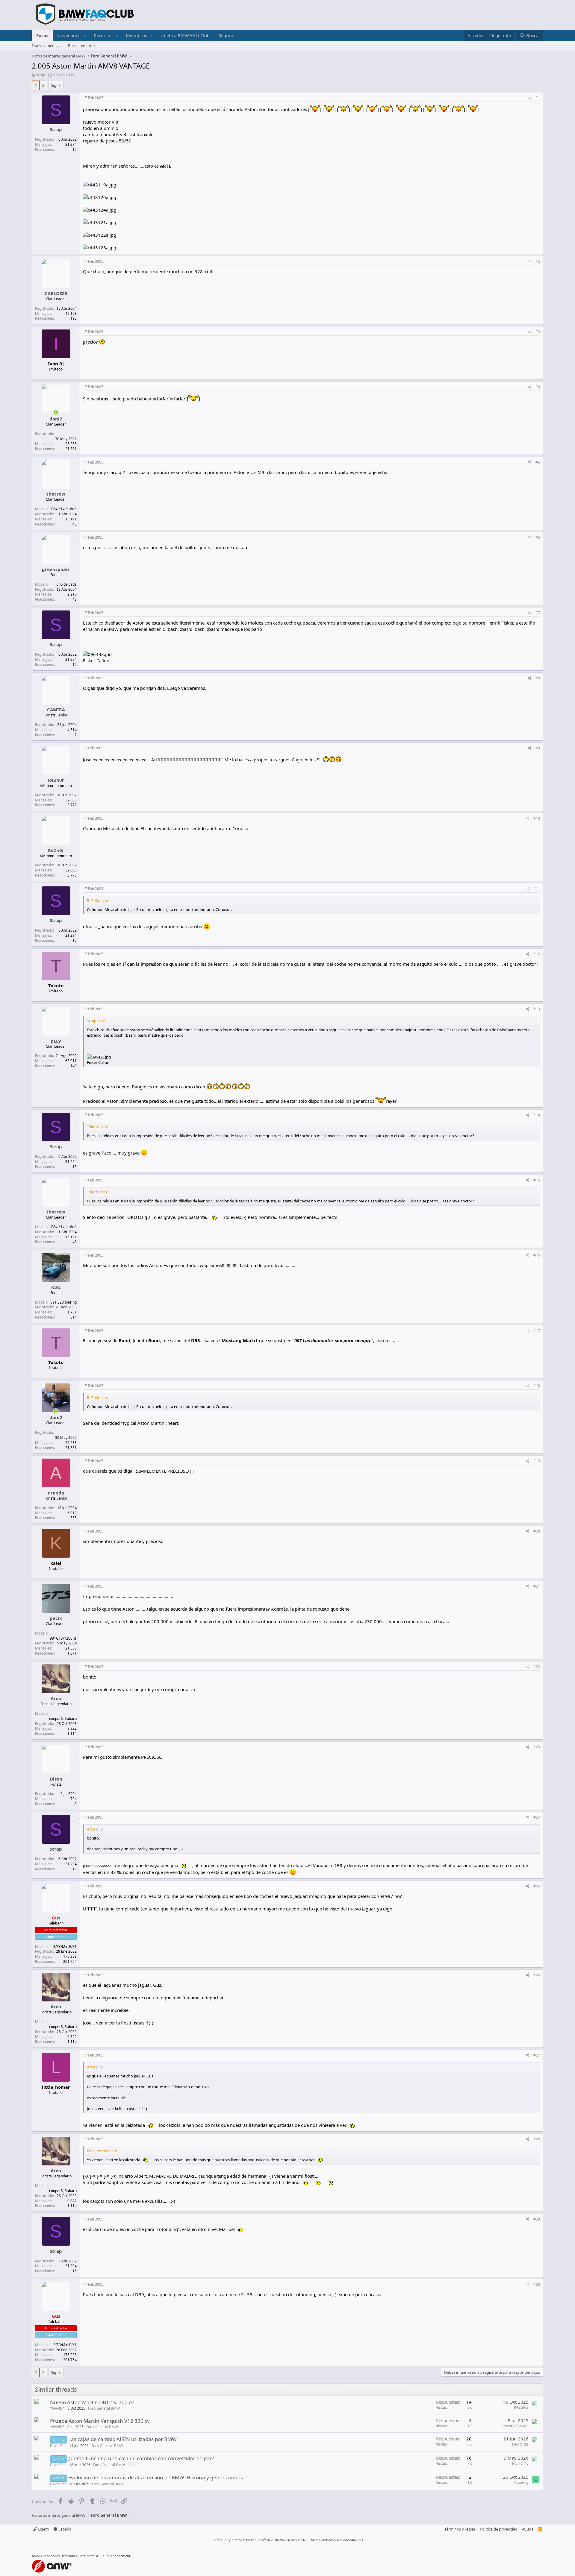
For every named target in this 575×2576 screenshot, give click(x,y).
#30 (537, 2284)
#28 (537, 2139)
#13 (537, 1009)
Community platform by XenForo (260, 2540)
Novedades (69, 35)
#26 (537, 1975)
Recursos (103, 35)
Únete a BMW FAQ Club (185, 35)
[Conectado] (56, 413)
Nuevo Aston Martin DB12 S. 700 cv (92, 2402)
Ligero (43, 2529)
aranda (56, 1493)
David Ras (58, 2446)
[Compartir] (530, 98)
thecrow (56, 494)
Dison (56, 1779)
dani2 (56, 419)
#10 (537, 818)
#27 (537, 2055)
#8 (538, 678)
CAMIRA (56, 710)
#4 (538, 387)
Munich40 (520, 2463)
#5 (538, 462)
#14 (537, 1115)
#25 (537, 1886)
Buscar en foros (82, 45)
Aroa (56, 1698)
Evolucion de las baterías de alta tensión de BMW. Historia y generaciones (156, 2477)
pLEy (56, 1041)
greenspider (56, 569)
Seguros (227, 35)
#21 (537, 1586)
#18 (537, 1386)
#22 (537, 1667)
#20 (537, 1531)
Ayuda (528, 2529)
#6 (538, 537)
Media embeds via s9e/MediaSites (337, 2540)
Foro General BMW (104, 2408)
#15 (537, 1180)
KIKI (56, 1287)
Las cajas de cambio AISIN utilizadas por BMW (122, 2439)
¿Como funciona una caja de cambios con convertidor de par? (141, 2458)
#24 (537, 1817)
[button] (85, 35)
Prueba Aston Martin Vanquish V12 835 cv (100, 2421)
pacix (56, 1618)
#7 (538, 613)
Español (65, 2529)
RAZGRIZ (521, 2407)
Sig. (54, 85)
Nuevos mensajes (47, 45)
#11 (537, 889)
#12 (537, 954)
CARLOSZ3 (56, 293)
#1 (538, 98)
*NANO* (57, 2408)
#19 (537, 1461)
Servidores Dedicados (60, 2556)
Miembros (136, 35)
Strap (41, 75)
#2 (538, 261)
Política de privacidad (499, 2529)
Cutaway (521, 2482)
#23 (537, 1747)
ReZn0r (56, 780)
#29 (537, 2219)
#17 (537, 1331)
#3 (538, 332)
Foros (42, 35)
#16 (537, 1255)
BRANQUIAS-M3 (515, 2426)
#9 (538, 748)
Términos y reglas (460, 2529)
